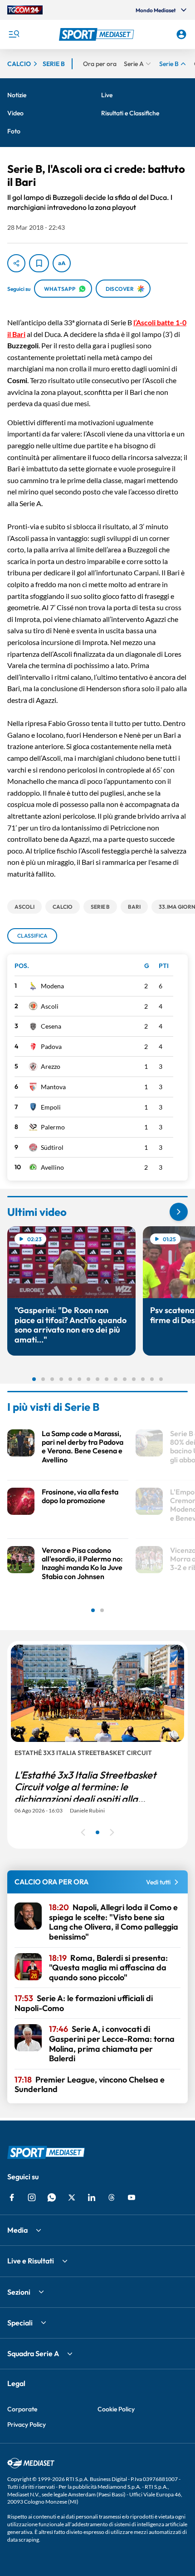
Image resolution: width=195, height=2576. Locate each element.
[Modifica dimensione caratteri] (62, 263)
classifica (32, 936)
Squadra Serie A (33, 2353)
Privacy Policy (27, 2424)
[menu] (14, 34)
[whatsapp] (52, 2197)
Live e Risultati (31, 2261)
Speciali (20, 2323)
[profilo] (181, 34)
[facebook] (12, 2197)
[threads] (112, 2197)
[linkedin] (92, 2197)
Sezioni (19, 2292)
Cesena (51, 1026)
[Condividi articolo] (16, 263)
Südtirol (52, 1147)
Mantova (53, 1087)
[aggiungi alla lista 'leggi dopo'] (39, 263)
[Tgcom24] (25, 10)
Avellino (52, 1167)
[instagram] (32, 2197)
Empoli (51, 1107)
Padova (51, 1046)
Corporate (22, 2409)
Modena (52, 986)
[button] (98, 34)
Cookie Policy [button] (116, 2409)
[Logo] (98, 34)
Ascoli (50, 1006)
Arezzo (51, 1066)
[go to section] (179, 1212)
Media (17, 2230)
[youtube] (132, 2197)
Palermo (53, 1127)
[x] (72, 2197)
